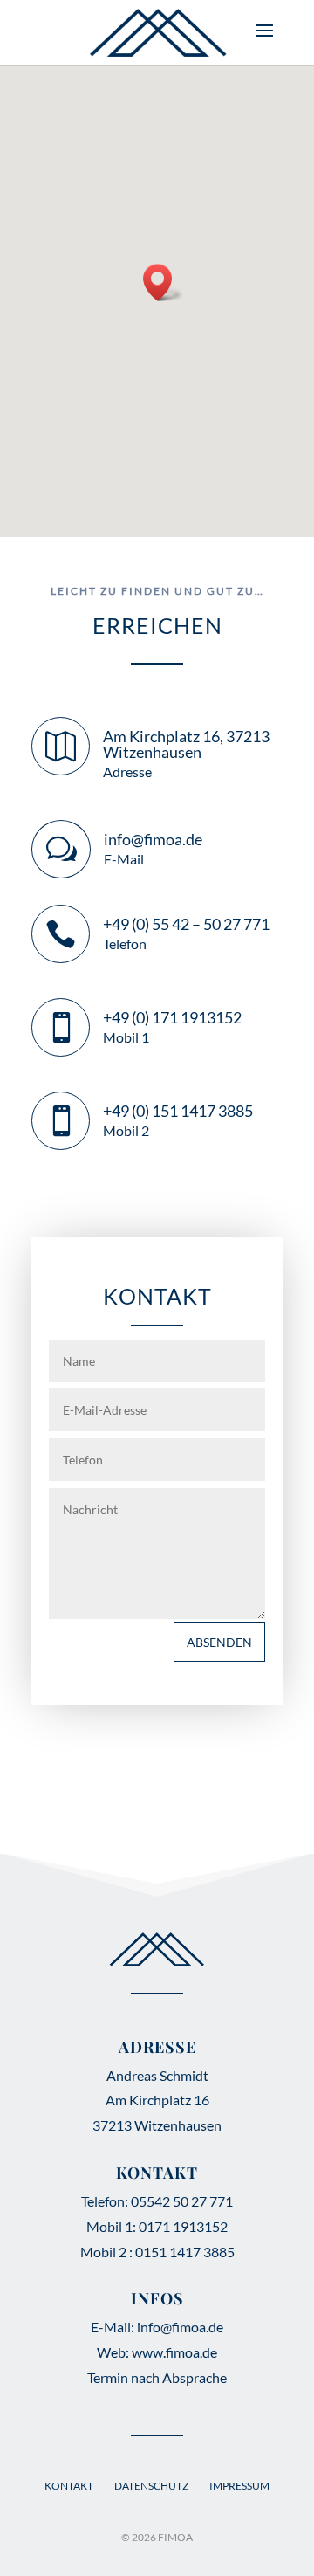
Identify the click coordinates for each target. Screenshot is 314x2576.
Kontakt (69, 2486)
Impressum (239, 2486)
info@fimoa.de (153, 839)
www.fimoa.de (174, 2352)
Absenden (219, 1642)
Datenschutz (151, 2486)
